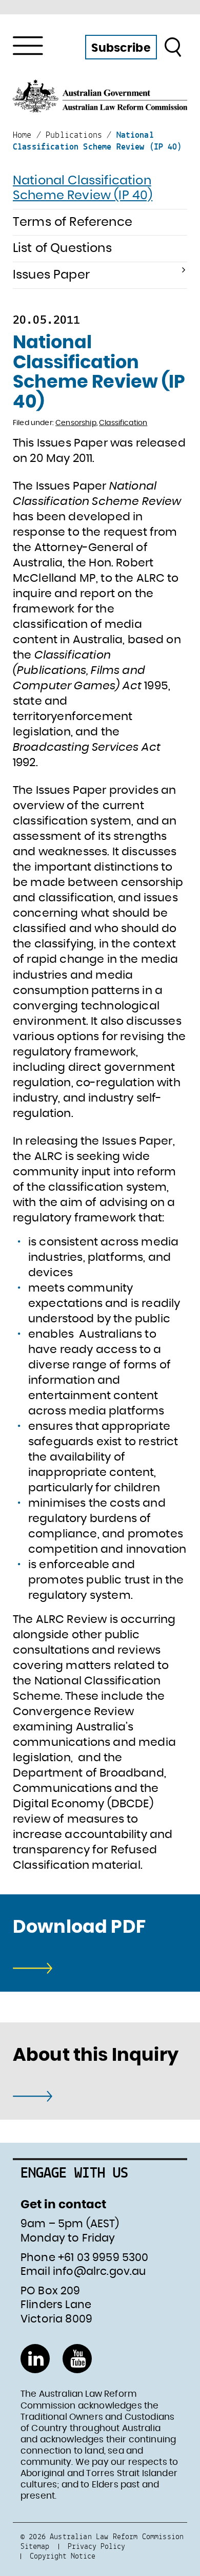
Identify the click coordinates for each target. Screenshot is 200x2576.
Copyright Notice (63, 2556)
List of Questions (62, 248)
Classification (123, 423)
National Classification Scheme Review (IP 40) (83, 188)
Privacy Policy (96, 2546)
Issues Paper (51, 275)
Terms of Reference (73, 222)
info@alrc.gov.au (99, 2272)
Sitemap (35, 2546)
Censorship (76, 423)
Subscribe (121, 48)
